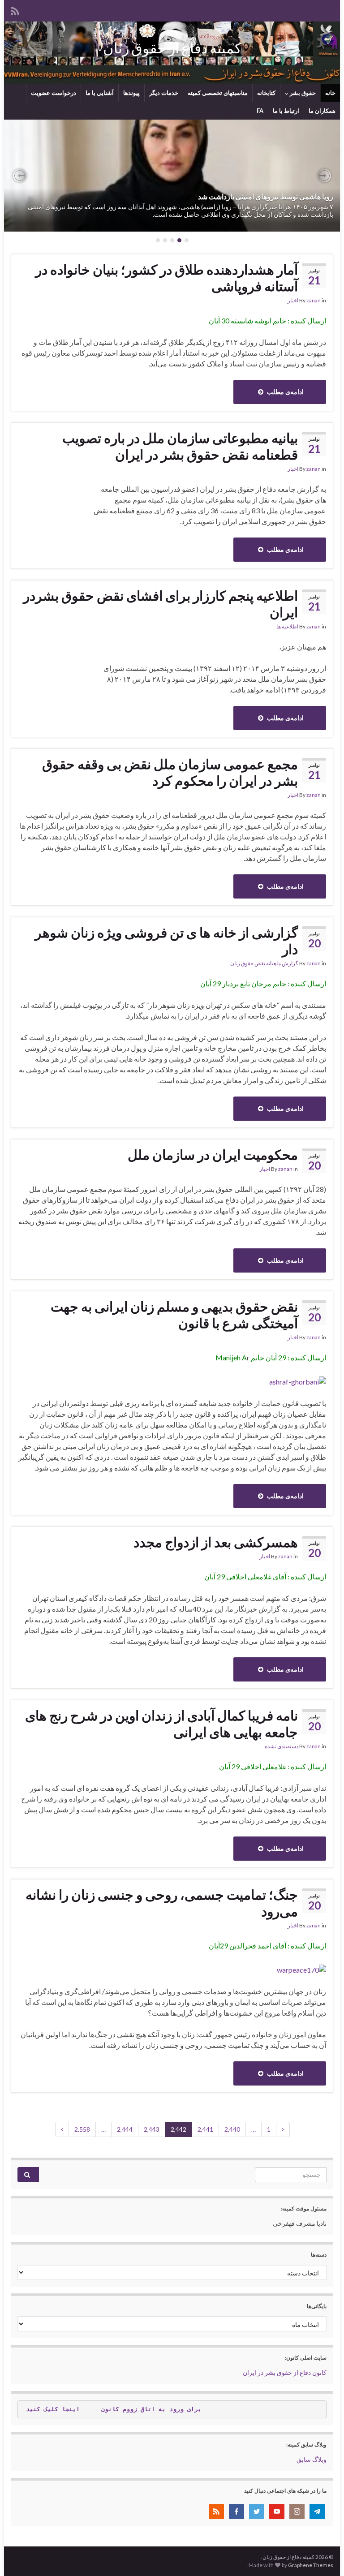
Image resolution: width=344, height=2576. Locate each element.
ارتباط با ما (286, 111)
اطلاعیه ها (287, 626)
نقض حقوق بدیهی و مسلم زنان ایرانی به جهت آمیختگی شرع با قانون (174, 1314)
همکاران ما (322, 111)
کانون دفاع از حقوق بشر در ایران (285, 2372)
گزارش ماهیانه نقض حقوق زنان (264, 963)
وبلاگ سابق (312, 2459)
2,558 (82, 2129)
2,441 (205, 2129)
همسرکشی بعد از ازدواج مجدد (216, 1542)
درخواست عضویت (54, 93)
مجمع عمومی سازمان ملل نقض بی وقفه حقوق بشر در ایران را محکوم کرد (170, 772)
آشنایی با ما (100, 93)
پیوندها (131, 93)
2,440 (232, 2129)
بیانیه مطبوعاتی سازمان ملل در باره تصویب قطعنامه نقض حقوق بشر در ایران (180, 446)
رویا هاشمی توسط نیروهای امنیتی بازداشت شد (266, 196)
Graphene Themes (311, 2565)
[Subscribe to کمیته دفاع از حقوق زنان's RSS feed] (15, 10)
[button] (324, 176)
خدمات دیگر (164, 93)
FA (260, 111)
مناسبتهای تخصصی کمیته (218, 93)
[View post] (172, 176)
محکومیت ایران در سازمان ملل (213, 1154)
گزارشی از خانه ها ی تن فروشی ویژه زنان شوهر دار (166, 940)
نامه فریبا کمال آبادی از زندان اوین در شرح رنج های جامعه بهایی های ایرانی (161, 1723)
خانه (330, 93)
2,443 (152, 2129)
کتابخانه (266, 93)
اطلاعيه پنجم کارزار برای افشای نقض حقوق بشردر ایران (161, 604)
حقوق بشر (302, 93)
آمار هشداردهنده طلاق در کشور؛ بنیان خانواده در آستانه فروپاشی (167, 277)
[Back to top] (20, 2556)
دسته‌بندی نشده (282, 1746)
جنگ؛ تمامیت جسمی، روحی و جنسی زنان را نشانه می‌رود (162, 1903)
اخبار (293, 300)
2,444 (125, 2129)
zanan (314, 300)
